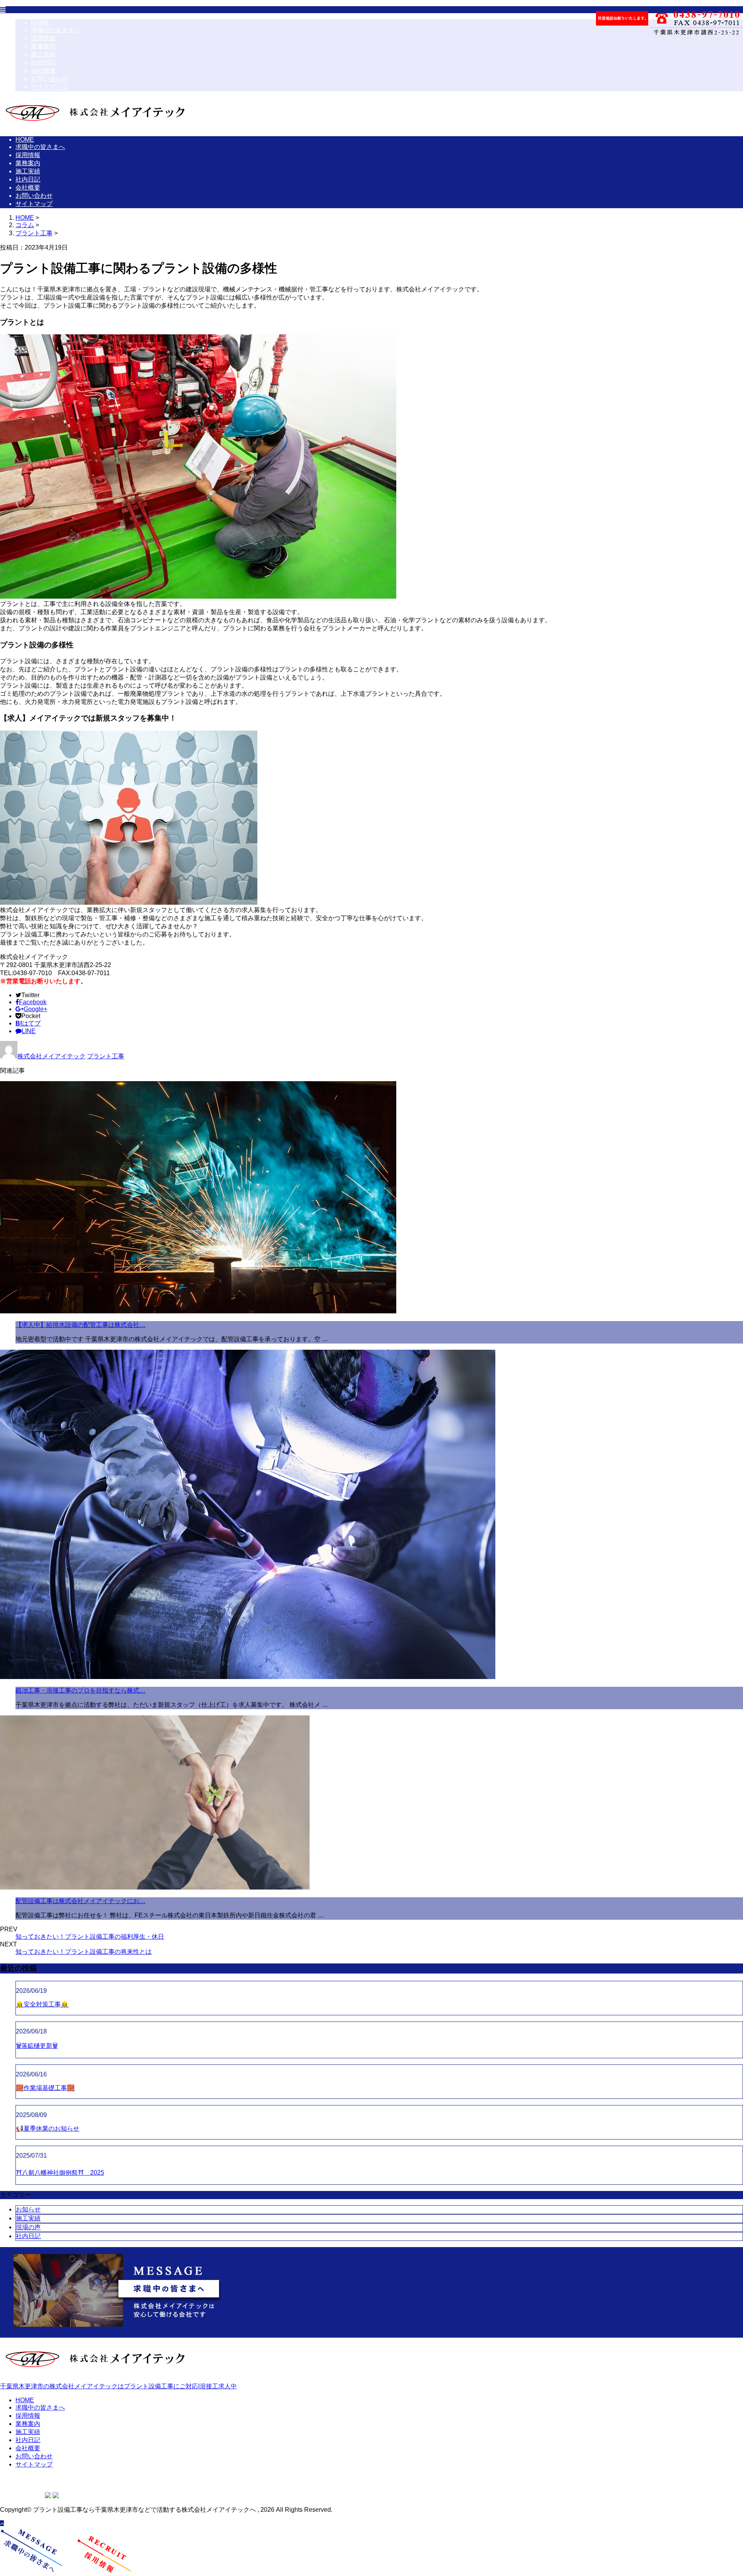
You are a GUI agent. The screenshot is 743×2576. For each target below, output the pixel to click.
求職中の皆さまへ (56, 30)
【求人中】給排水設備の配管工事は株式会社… (80, 1325)
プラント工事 (34, 233)
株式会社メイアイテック (51, 1056)
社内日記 (43, 62)
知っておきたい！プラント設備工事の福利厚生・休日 (90, 1937)
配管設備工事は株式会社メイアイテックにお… (80, 1901)
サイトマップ (50, 87)
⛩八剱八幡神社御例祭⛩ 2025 (60, 2173)
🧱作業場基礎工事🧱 (45, 2088)
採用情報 (43, 38)
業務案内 (43, 46)
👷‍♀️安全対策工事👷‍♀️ (42, 2004)
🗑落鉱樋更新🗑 (37, 2046)
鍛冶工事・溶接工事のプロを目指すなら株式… (80, 1690)
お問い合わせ (50, 79)
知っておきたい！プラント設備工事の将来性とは (84, 1952)
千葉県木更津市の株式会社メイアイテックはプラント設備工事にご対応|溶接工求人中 (118, 2386)
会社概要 (43, 71)
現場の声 (28, 2227)
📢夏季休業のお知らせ (48, 2128)
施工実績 (43, 54)
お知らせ (28, 2209)
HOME (40, 23)
